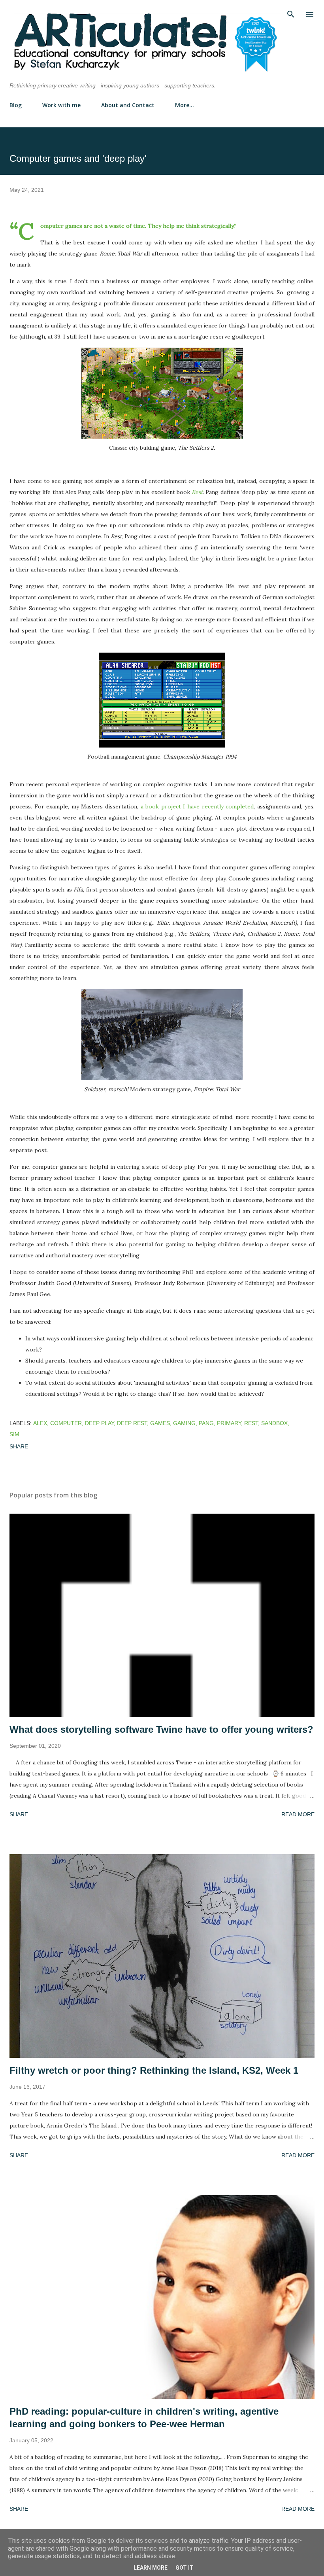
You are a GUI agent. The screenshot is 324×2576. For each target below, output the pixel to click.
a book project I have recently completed (196, 806)
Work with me (61, 105)
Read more (298, 1814)
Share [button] (19, 1446)
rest (251, 1423)
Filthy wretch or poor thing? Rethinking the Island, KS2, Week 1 (154, 2070)
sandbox (274, 1423)
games (160, 1423)
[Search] (291, 14)
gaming (184, 1423)
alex (40, 1423)
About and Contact (128, 105)
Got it (185, 2568)
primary (229, 1423)
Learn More (151, 2568)
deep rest (132, 1423)
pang (206, 1423)
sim (14, 1434)
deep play (99, 1423)
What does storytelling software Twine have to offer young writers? (161, 1729)
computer (66, 1423)
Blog (16, 105)
